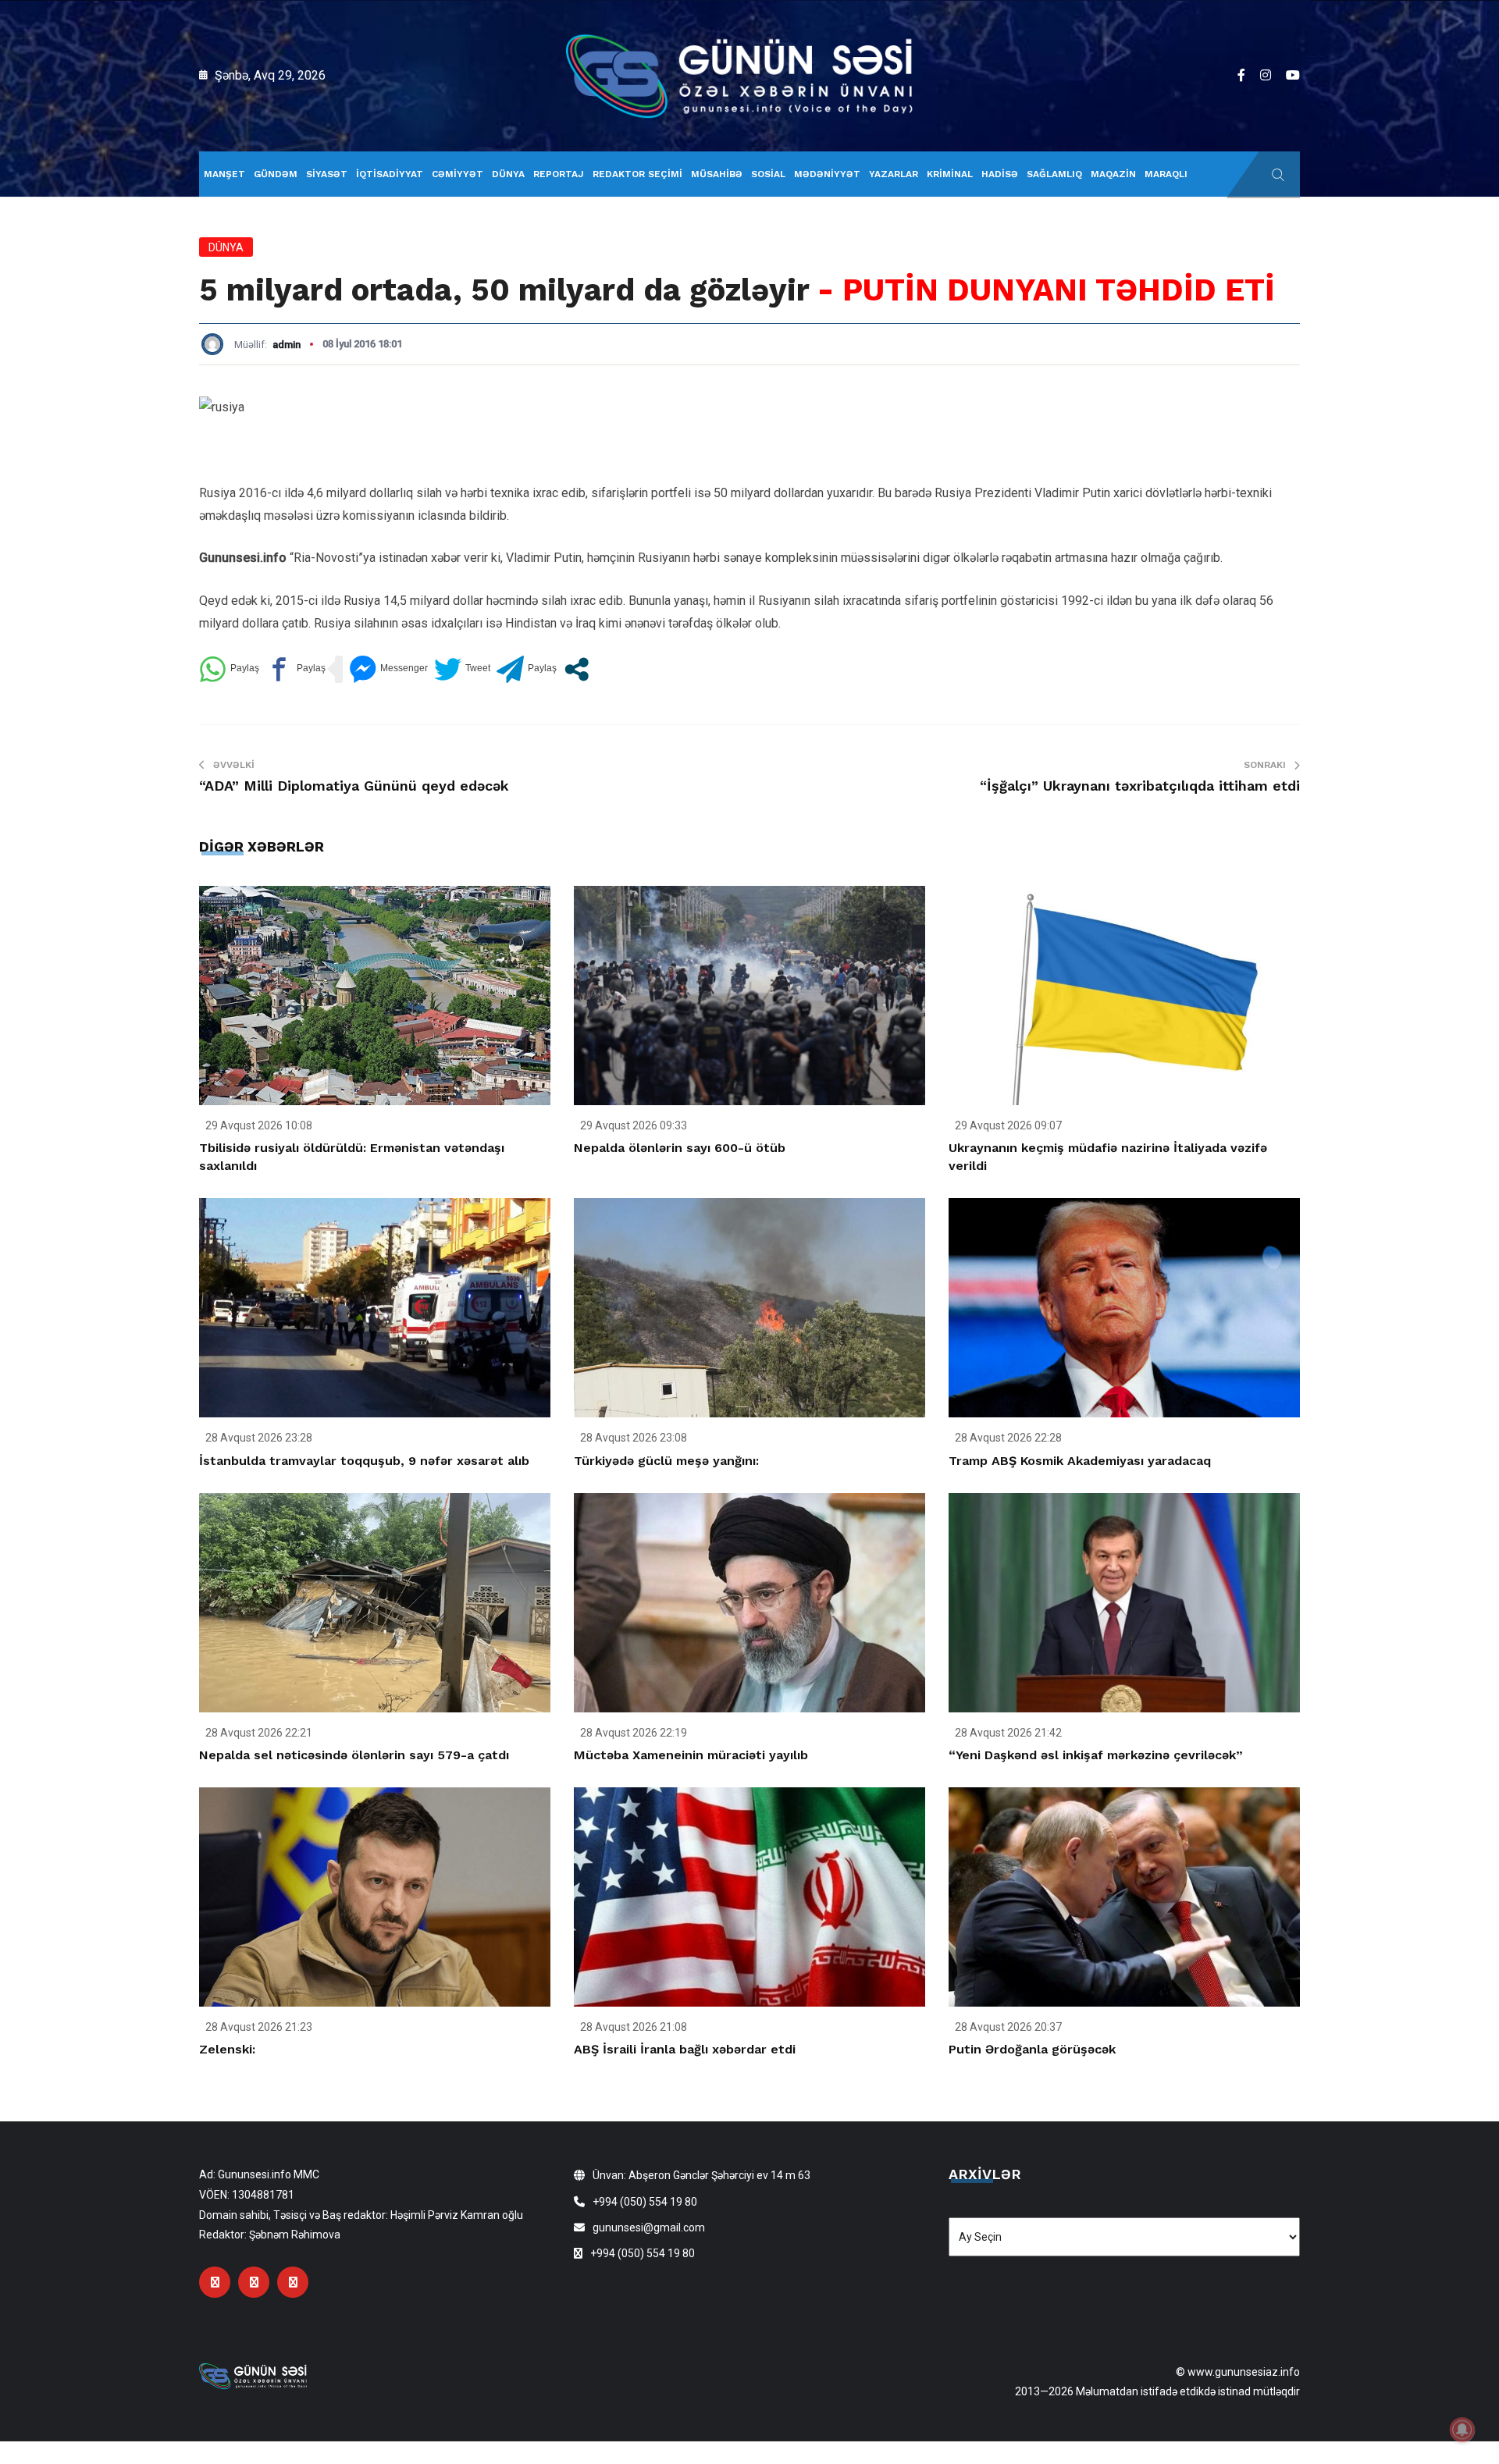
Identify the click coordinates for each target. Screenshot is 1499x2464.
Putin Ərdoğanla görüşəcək (1032, 2049)
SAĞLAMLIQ (1054, 174)
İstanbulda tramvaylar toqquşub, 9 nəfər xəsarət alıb (364, 1461)
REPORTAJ (559, 174)
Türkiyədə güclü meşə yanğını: (666, 1461)
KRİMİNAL (950, 174)
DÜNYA (508, 174)
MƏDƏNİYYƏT (827, 174)
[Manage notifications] (1462, 2430)
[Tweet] (462, 669)
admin (287, 345)
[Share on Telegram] (527, 669)
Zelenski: (227, 2049)
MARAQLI (1166, 174)
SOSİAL (768, 174)
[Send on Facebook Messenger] (388, 669)
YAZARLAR (894, 174)
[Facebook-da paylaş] (296, 669)
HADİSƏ (1000, 174)
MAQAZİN (1113, 174)
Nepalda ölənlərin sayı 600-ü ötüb (680, 1148)
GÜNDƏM (276, 174)
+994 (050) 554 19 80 (645, 2202)
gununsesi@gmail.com (649, 2228)
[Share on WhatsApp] (229, 669)
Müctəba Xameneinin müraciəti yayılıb (691, 1755)
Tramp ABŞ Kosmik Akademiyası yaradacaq (1080, 1461)
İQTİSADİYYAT (390, 174)
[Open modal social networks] (577, 669)
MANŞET (224, 174)
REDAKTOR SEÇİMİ (637, 174)
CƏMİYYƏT (458, 174)
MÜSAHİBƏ (717, 174)
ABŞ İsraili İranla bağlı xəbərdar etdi (685, 2049)
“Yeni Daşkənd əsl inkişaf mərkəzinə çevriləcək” (1096, 1755)
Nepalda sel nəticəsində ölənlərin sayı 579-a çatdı (354, 1755)
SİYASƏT (327, 174)
